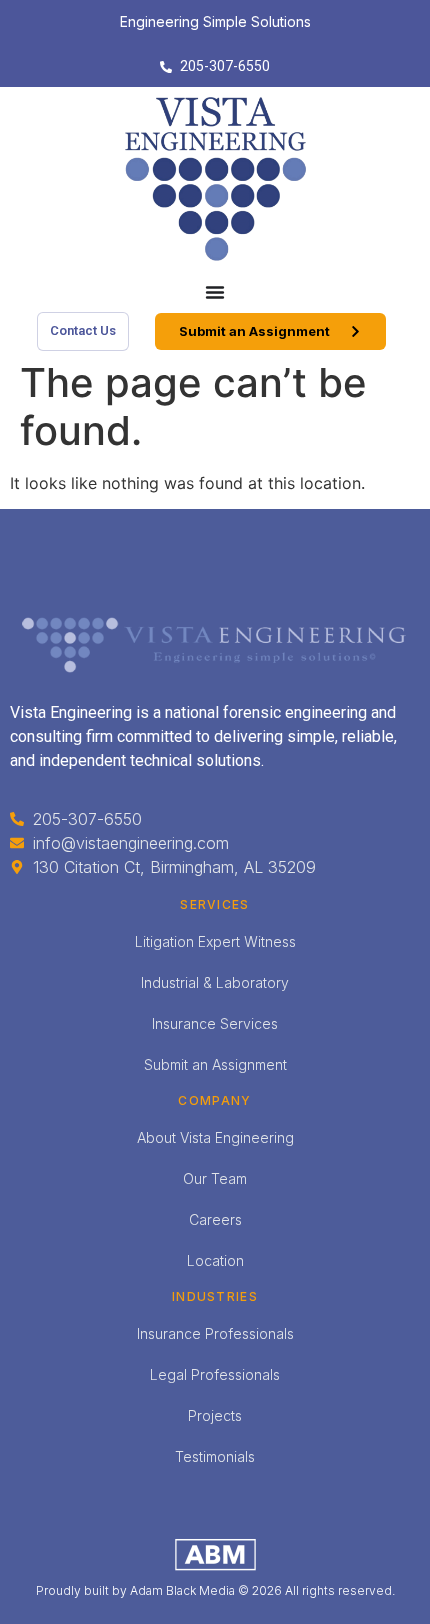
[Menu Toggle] (215, 292)
